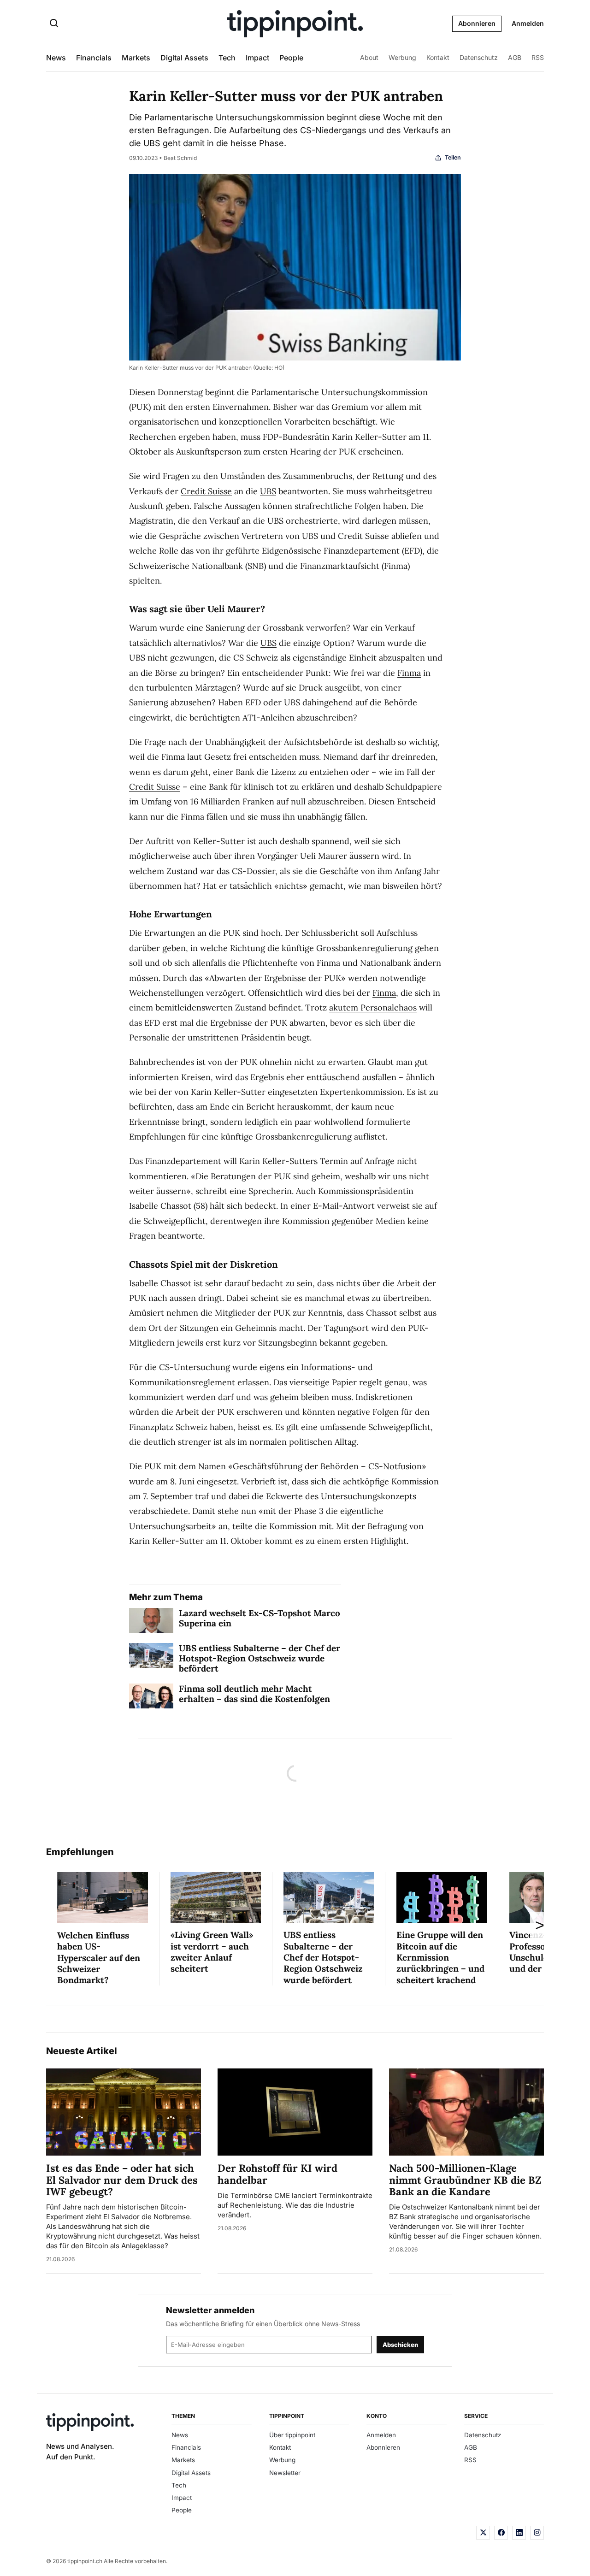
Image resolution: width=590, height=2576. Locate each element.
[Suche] (54, 24)
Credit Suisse (206, 491)
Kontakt (438, 57)
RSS (538, 57)
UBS (268, 491)
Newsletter (285, 2473)
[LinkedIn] (519, 2533)
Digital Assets (184, 58)
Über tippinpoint (292, 2435)
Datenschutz (479, 57)
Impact (257, 58)
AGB (515, 57)
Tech (227, 58)
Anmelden (528, 23)
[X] (483, 2533)
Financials (94, 58)
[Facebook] (501, 2533)
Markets (136, 58)
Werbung (402, 57)
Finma (409, 673)
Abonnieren (477, 23)
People (291, 58)
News (56, 58)
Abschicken (400, 2345)
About (369, 57)
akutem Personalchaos (373, 1007)
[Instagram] (537, 2533)
